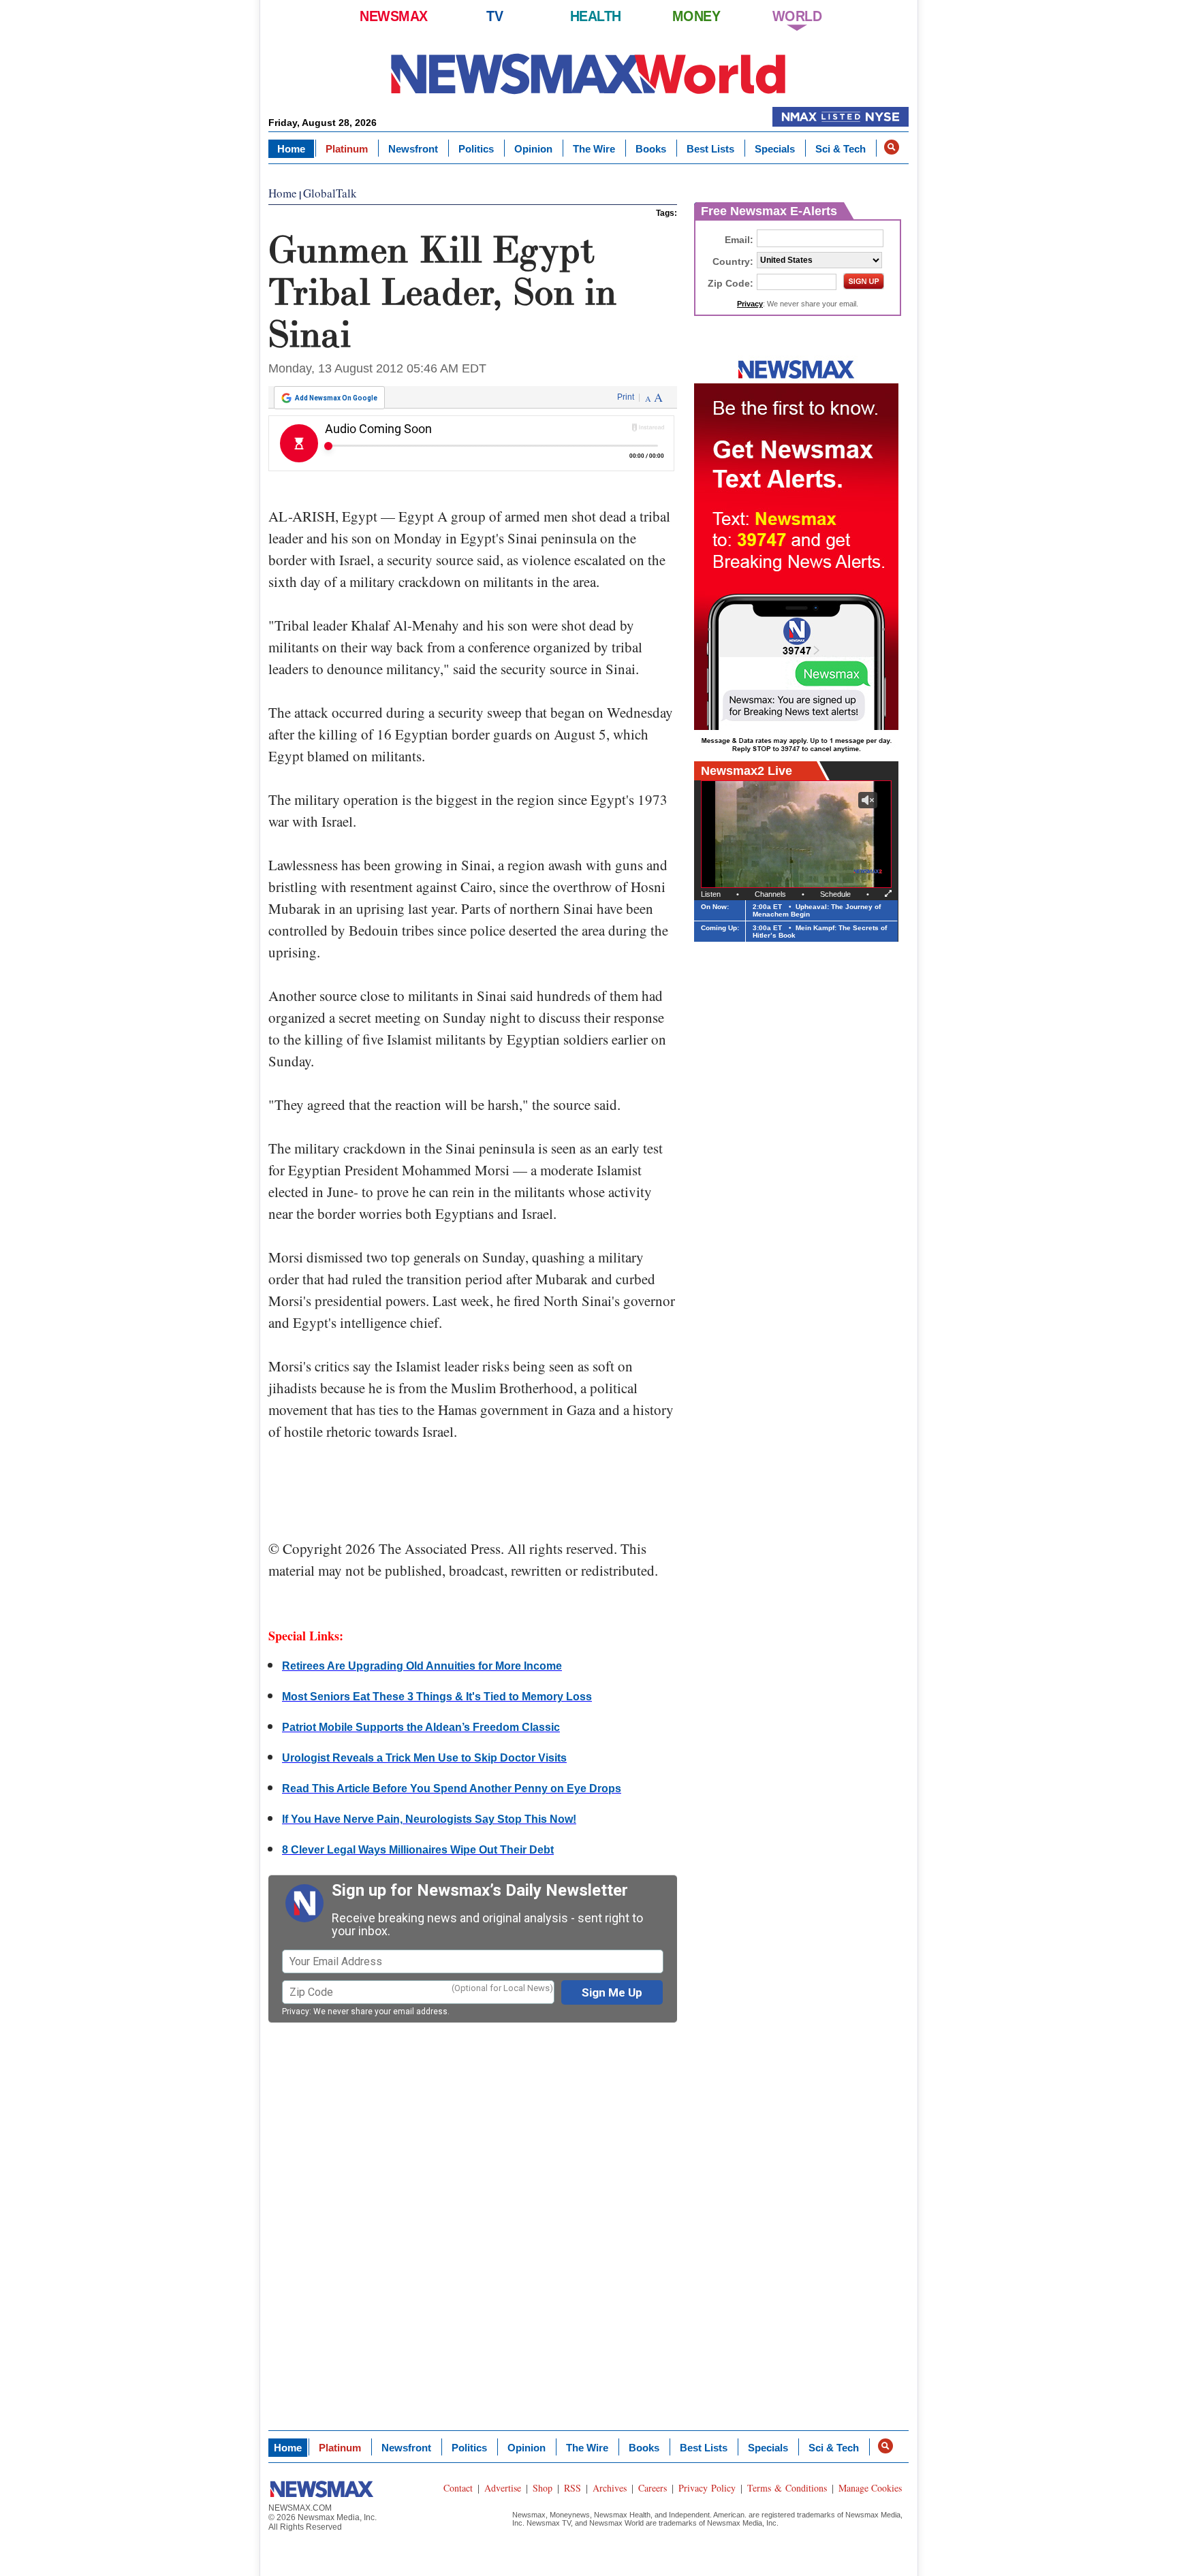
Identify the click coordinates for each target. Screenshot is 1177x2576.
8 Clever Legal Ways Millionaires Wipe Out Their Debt (418, 1850)
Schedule (835, 894)
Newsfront (413, 149)
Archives (610, 2488)
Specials (775, 149)
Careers (653, 2488)
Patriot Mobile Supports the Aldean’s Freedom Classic (421, 1727)
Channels (770, 894)
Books (651, 149)
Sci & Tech (841, 149)
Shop (543, 2488)
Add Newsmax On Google (336, 398)
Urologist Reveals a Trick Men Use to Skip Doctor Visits (424, 1758)
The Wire (594, 149)
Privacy (296, 2011)
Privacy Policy (707, 2488)
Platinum (347, 149)
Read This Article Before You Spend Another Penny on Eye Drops (452, 1788)
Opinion (533, 149)
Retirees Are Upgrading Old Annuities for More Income (422, 1666)
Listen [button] (711, 894)
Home (291, 149)
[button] (892, 147)
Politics (476, 149)
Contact (458, 2488)
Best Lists (710, 149)
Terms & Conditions (787, 2488)
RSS (572, 2488)
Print (626, 397)
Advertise (503, 2488)
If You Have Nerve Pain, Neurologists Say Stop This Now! (429, 1819)
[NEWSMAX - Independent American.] (588, 73)
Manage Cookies (870, 2488)
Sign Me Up (612, 1992)
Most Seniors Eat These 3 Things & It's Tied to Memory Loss (437, 1697)
